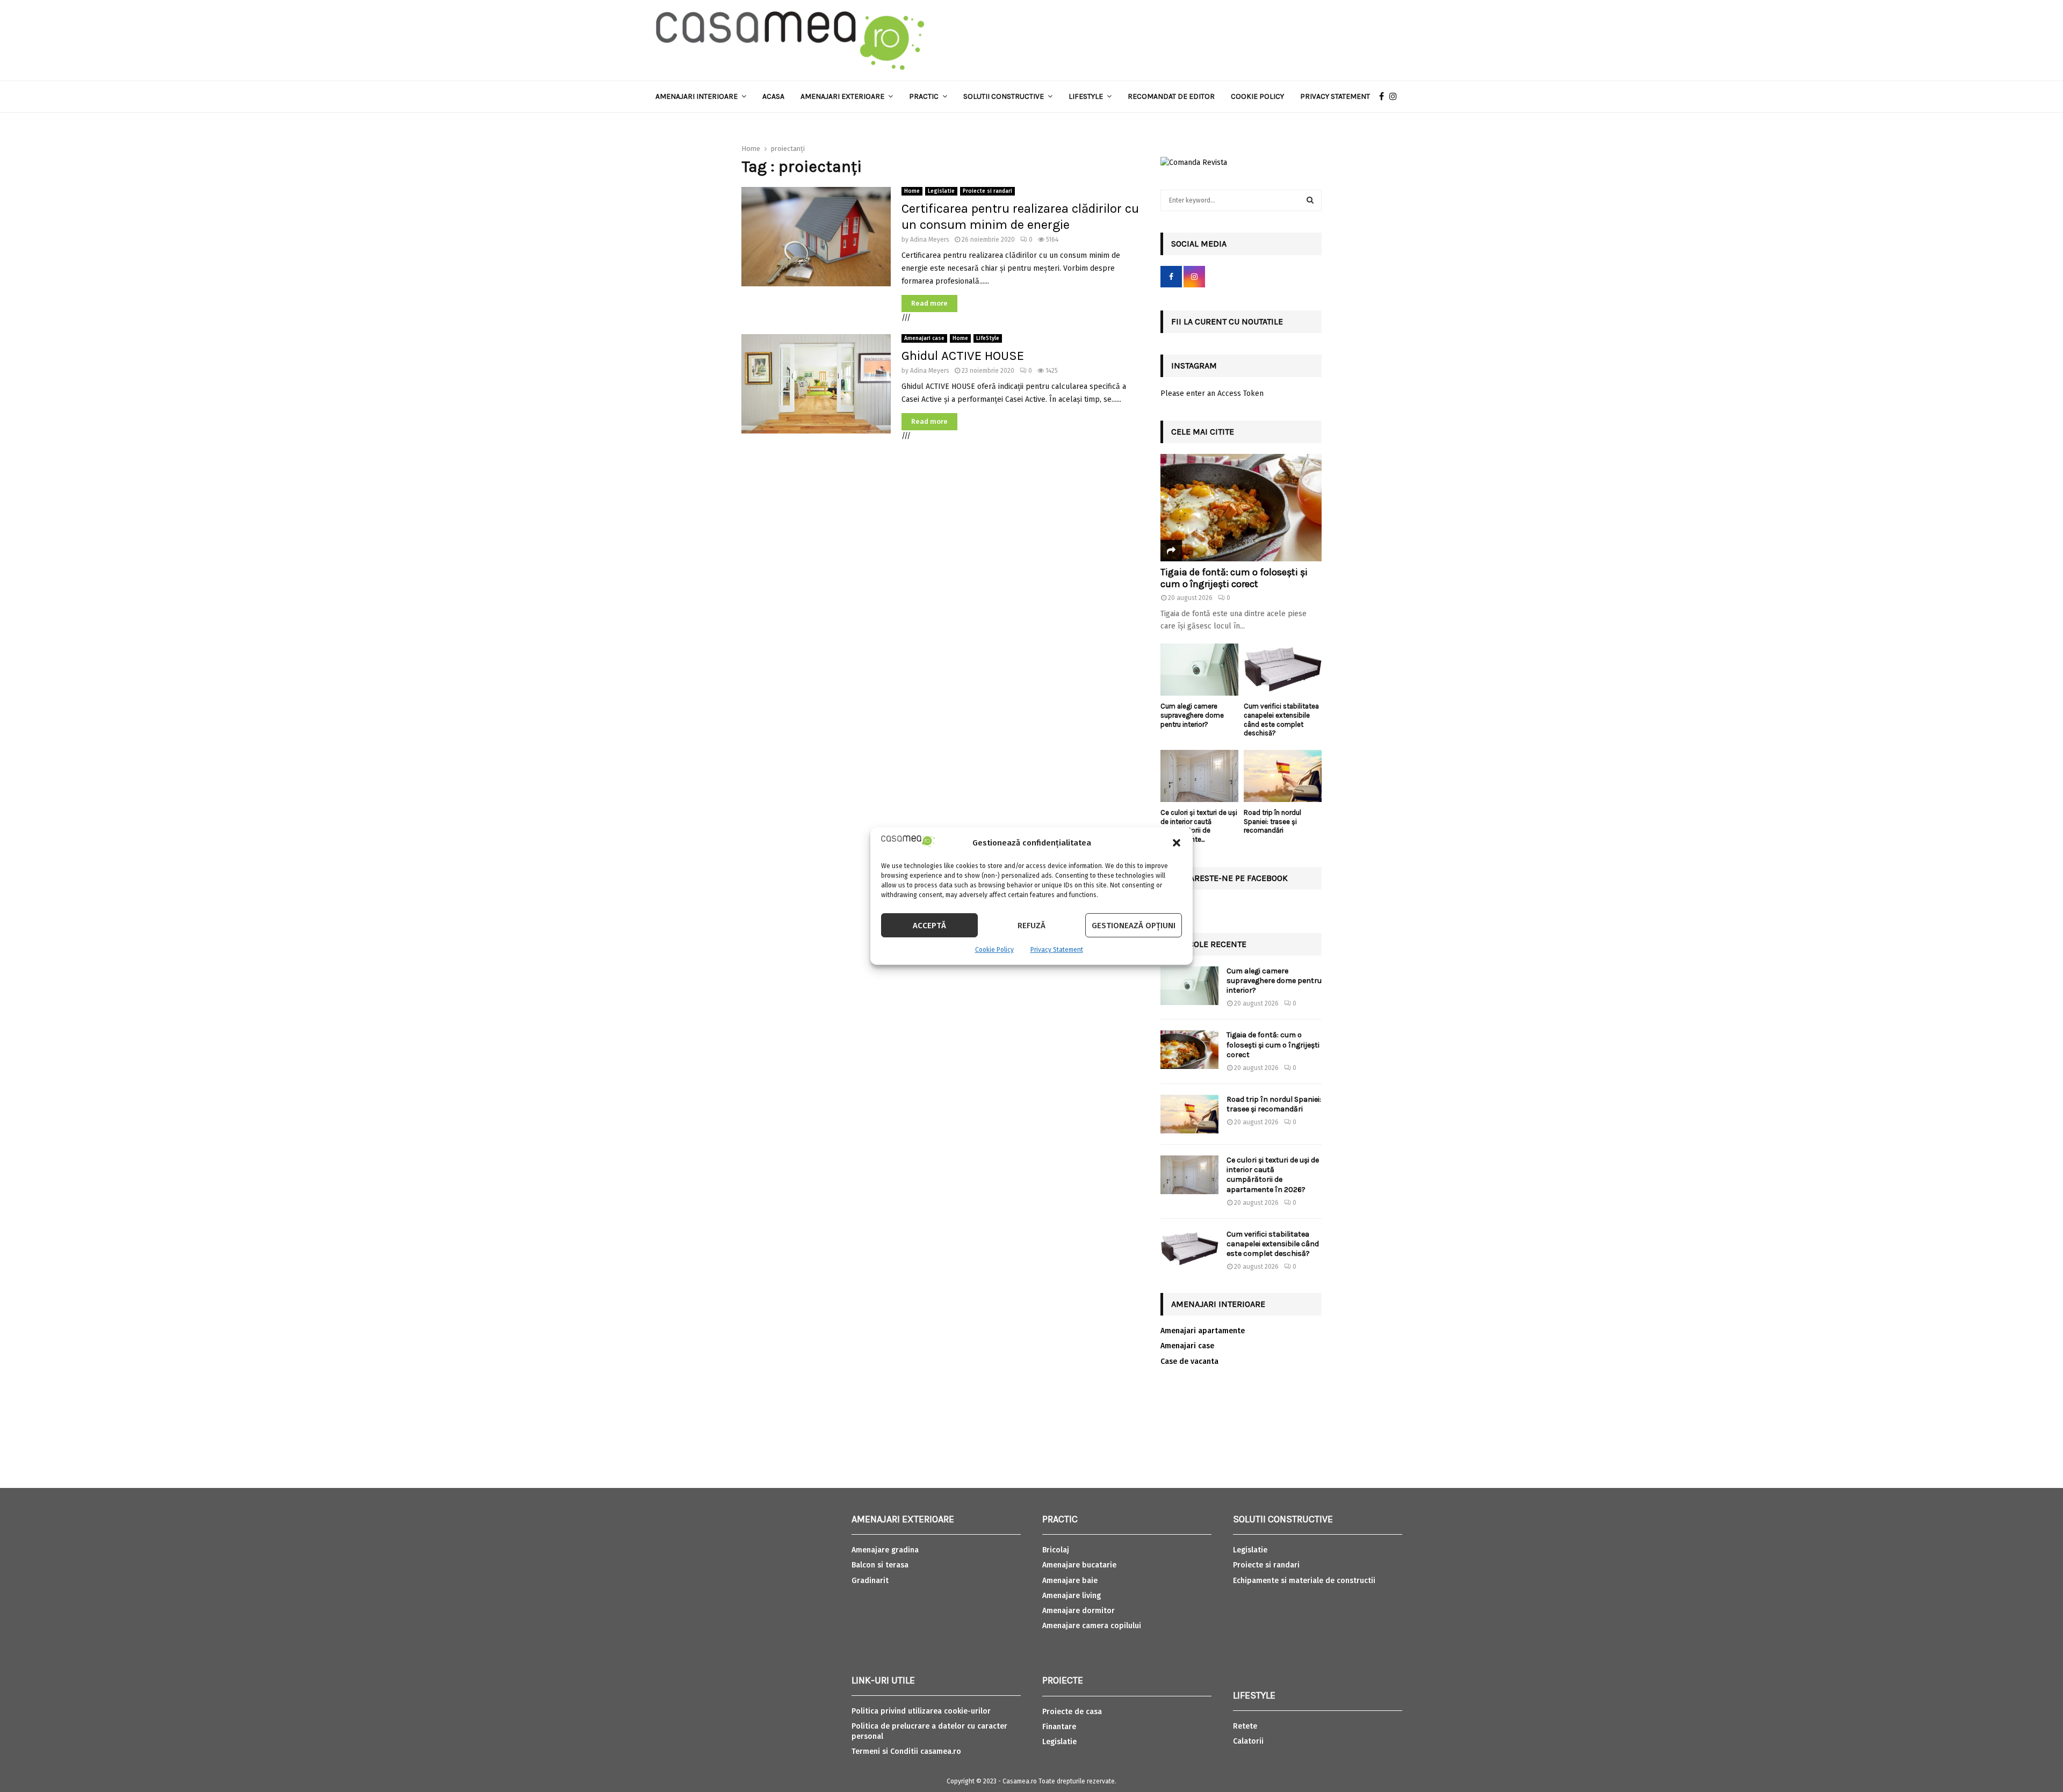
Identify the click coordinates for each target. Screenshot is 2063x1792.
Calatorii (1248, 1741)
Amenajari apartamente (1203, 1331)
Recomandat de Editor (1171, 96)
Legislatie (941, 191)
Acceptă (929, 926)
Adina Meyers (930, 240)
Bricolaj (1056, 1550)
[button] (1177, 843)
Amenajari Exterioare (842, 96)
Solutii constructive (1004, 96)
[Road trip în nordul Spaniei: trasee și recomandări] (1283, 776)
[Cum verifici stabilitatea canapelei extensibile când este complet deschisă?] (1283, 670)
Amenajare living (1072, 1596)
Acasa (773, 96)
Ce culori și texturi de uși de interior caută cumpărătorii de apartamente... (1199, 826)
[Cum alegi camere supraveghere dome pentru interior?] (1199, 670)
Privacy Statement (1057, 950)
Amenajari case (924, 338)
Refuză (1031, 926)
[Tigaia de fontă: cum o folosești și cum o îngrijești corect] (1241, 508)
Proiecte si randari (987, 191)
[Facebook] (1384, 97)
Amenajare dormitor (1079, 1611)
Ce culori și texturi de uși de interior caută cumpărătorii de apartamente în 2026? (1273, 1175)
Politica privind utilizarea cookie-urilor (921, 1711)
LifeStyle (988, 338)
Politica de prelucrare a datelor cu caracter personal (929, 1731)
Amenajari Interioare (697, 96)
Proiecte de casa (1072, 1712)
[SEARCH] (1310, 200)
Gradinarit (870, 1581)
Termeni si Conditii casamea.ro (906, 1751)
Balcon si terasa (880, 1565)
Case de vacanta (1189, 1361)
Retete (1245, 1726)
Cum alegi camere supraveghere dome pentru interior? (1192, 715)
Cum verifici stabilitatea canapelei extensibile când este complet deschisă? (1281, 720)
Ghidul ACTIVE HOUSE (963, 356)
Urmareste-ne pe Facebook (1229, 878)
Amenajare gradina (885, 1550)
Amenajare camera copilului (1092, 1626)
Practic (924, 96)
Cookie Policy (994, 950)
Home (912, 191)
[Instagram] (1396, 97)
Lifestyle (1086, 96)
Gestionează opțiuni (1134, 926)
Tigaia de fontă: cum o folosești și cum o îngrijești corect (1234, 578)
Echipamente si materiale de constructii (1304, 1581)
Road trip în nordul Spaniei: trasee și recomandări (1272, 822)
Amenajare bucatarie (1079, 1565)
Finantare (1059, 1727)
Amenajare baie (1070, 1581)
